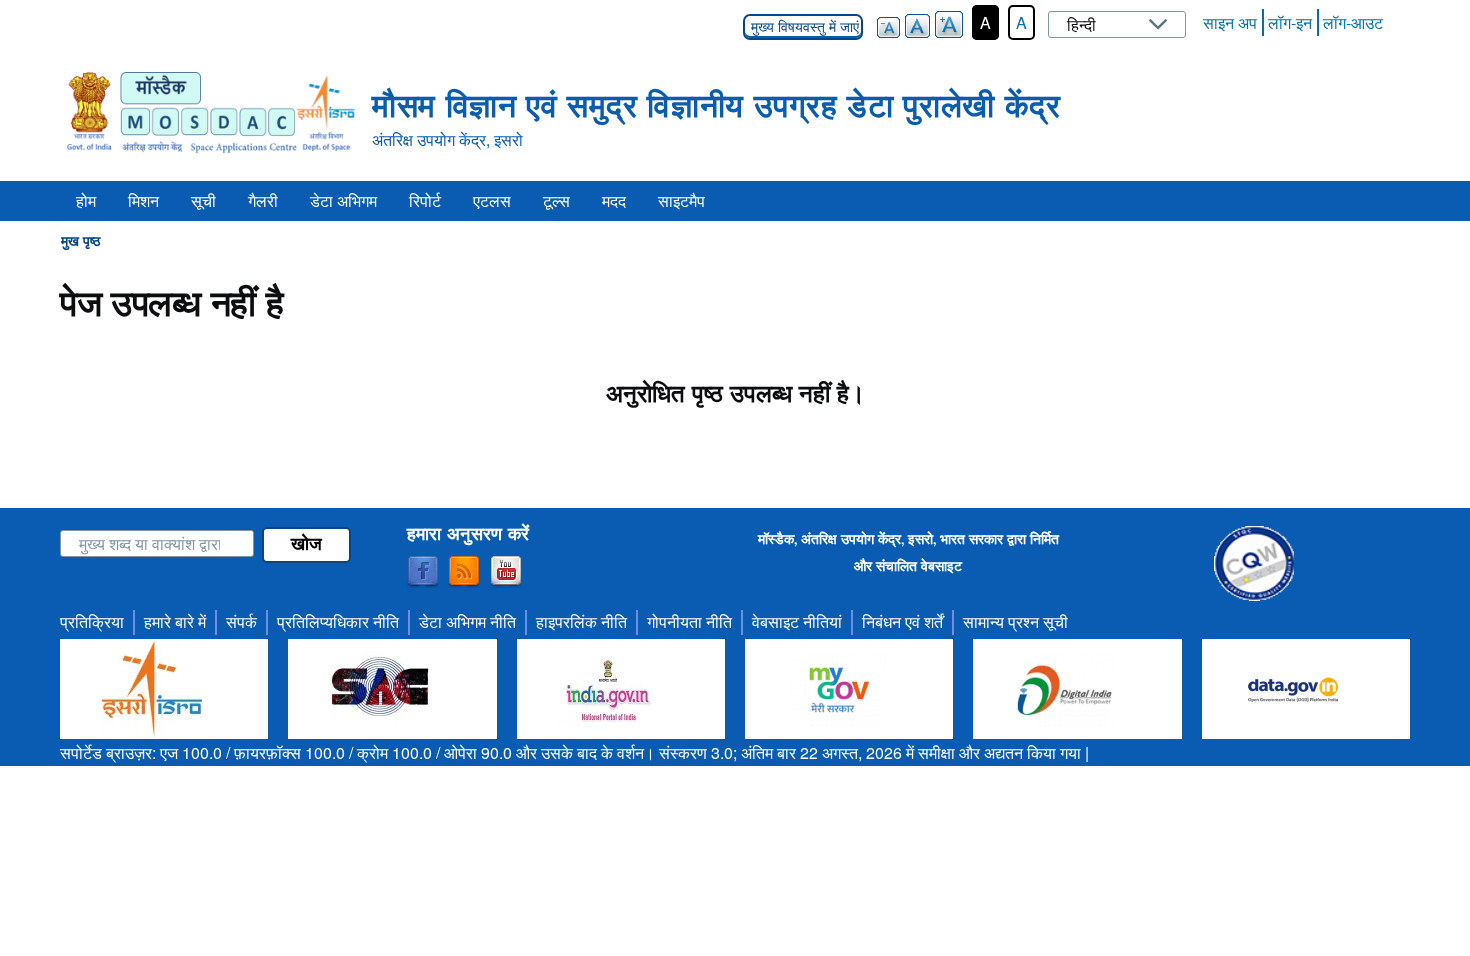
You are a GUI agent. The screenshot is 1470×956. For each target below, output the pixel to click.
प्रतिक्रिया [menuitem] (92, 621)
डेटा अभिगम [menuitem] (343, 200)
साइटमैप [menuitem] (681, 200)
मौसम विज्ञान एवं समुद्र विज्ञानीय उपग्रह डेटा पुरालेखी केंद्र (716, 104)
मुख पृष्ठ (80, 240)
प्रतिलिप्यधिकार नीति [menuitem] (338, 621)
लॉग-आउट (1353, 22)
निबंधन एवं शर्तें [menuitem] (902, 621)
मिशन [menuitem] (143, 200)
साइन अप (1230, 22)
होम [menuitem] (86, 200)
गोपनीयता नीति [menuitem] (689, 621)
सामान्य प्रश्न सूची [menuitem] (1015, 621)
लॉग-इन (1290, 22)
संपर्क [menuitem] (241, 621)
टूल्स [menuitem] (556, 200)
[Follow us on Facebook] (423, 572)
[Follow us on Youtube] (506, 572)
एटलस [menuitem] (492, 200)
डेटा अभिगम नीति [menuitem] (467, 621)
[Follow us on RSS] (464, 572)
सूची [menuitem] (203, 200)
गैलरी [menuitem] (263, 200)
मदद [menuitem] (614, 200)
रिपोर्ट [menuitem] (425, 200)
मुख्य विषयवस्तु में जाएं (803, 27)
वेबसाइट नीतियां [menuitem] (797, 621)
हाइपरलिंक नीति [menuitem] (581, 621)
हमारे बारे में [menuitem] (175, 621)
